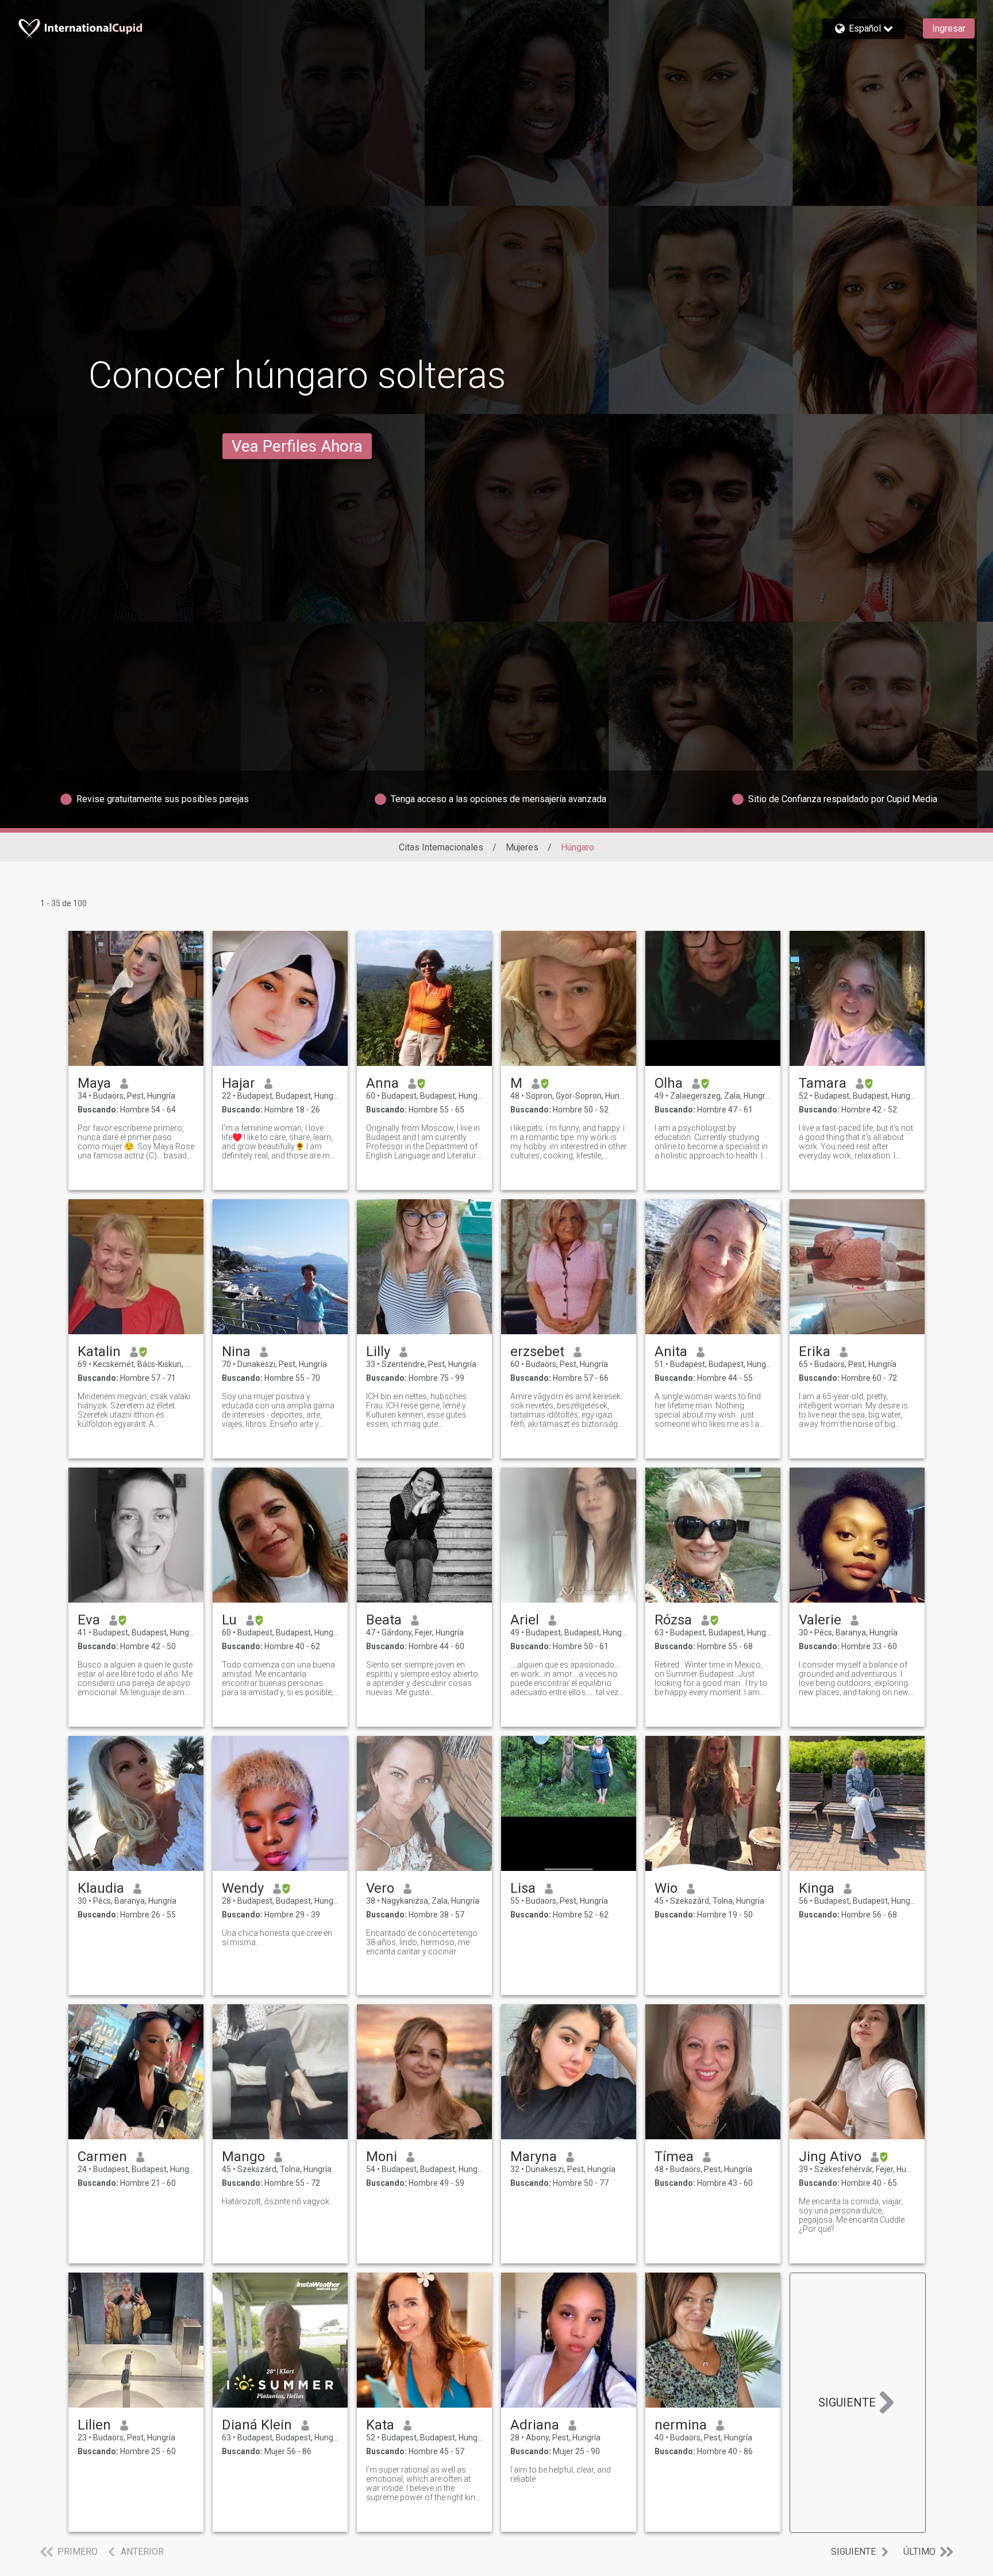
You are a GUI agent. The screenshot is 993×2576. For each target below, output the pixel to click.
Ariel (525, 1620)
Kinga (817, 1888)
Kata (380, 2425)
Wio (666, 1888)
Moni (382, 2157)
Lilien (94, 2425)
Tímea (674, 2157)
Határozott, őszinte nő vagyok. (276, 2201)
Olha (669, 1083)
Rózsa (673, 1620)
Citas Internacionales (441, 847)
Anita (671, 1351)
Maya (94, 1083)
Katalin (99, 1351)
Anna (382, 1083)
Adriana (535, 2425)
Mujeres (522, 847)
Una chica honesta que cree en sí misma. (277, 1938)
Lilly (378, 1351)
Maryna (534, 2157)
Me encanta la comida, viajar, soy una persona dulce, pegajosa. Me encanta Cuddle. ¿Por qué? (852, 2215)
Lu (229, 1620)
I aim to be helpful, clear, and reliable (561, 2474)
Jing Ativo (830, 2157)
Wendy (243, 1888)
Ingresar (949, 28)
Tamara (823, 1083)
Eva (89, 1620)
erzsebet (537, 1351)
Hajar (238, 1083)
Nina (236, 1351)
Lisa (523, 1888)
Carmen (102, 2157)
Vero (380, 1888)
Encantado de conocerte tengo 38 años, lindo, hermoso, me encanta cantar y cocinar (422, 1942)
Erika (815, 1351)
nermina (681, 2425)
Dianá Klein (257, 2425)
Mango (243, 2157)
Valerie (820, 1620)
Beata (384, 1620)
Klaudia (101, 1888)
